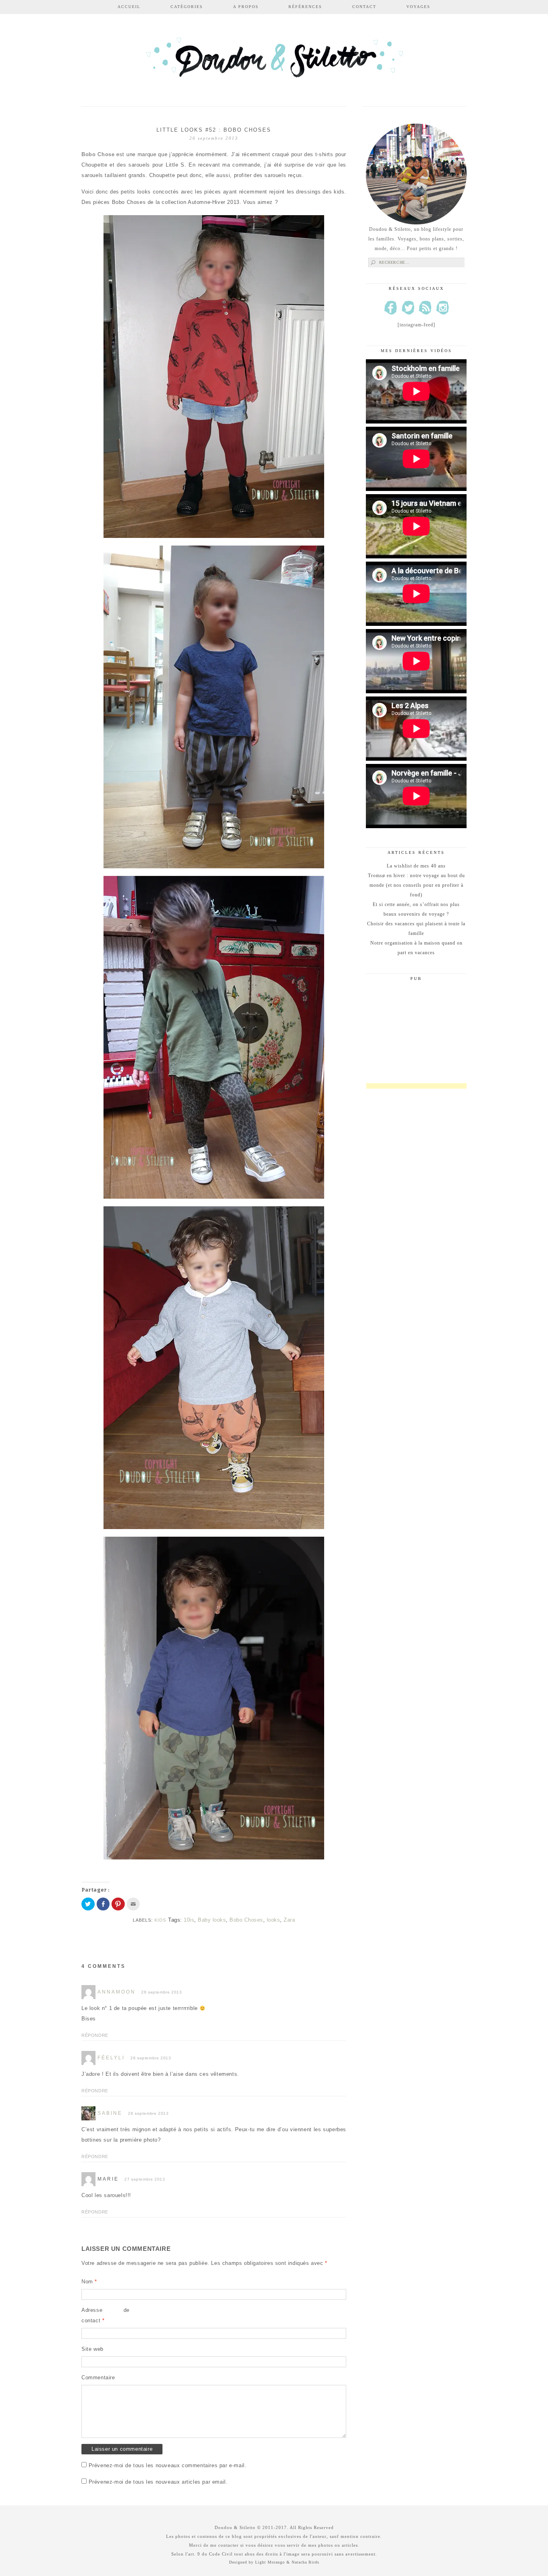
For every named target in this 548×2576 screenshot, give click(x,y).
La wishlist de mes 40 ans (416, 866)
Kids (160, 1920)
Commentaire (98, 2377)
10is (189, 1920)
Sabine (110, 2113)
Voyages (418, 7)
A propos (246, 7)
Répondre (95, 2035)
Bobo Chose (98, 154)
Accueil (129, 7)
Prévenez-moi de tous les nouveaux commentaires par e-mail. (168, 2465)
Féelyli (111, 2058)
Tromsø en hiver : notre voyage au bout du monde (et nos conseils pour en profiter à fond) (416, 885)
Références (305, 7)
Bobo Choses (246, 1920)
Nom (89, 2282)
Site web (92, 2349)
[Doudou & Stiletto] (274, 61)
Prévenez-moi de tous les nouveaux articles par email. (158, 2482)
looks (274, 1920)
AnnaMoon (117, 1992)
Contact (364, 7)
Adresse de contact (106, 2315)
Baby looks (212, 1920)
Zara (289, 1920)
